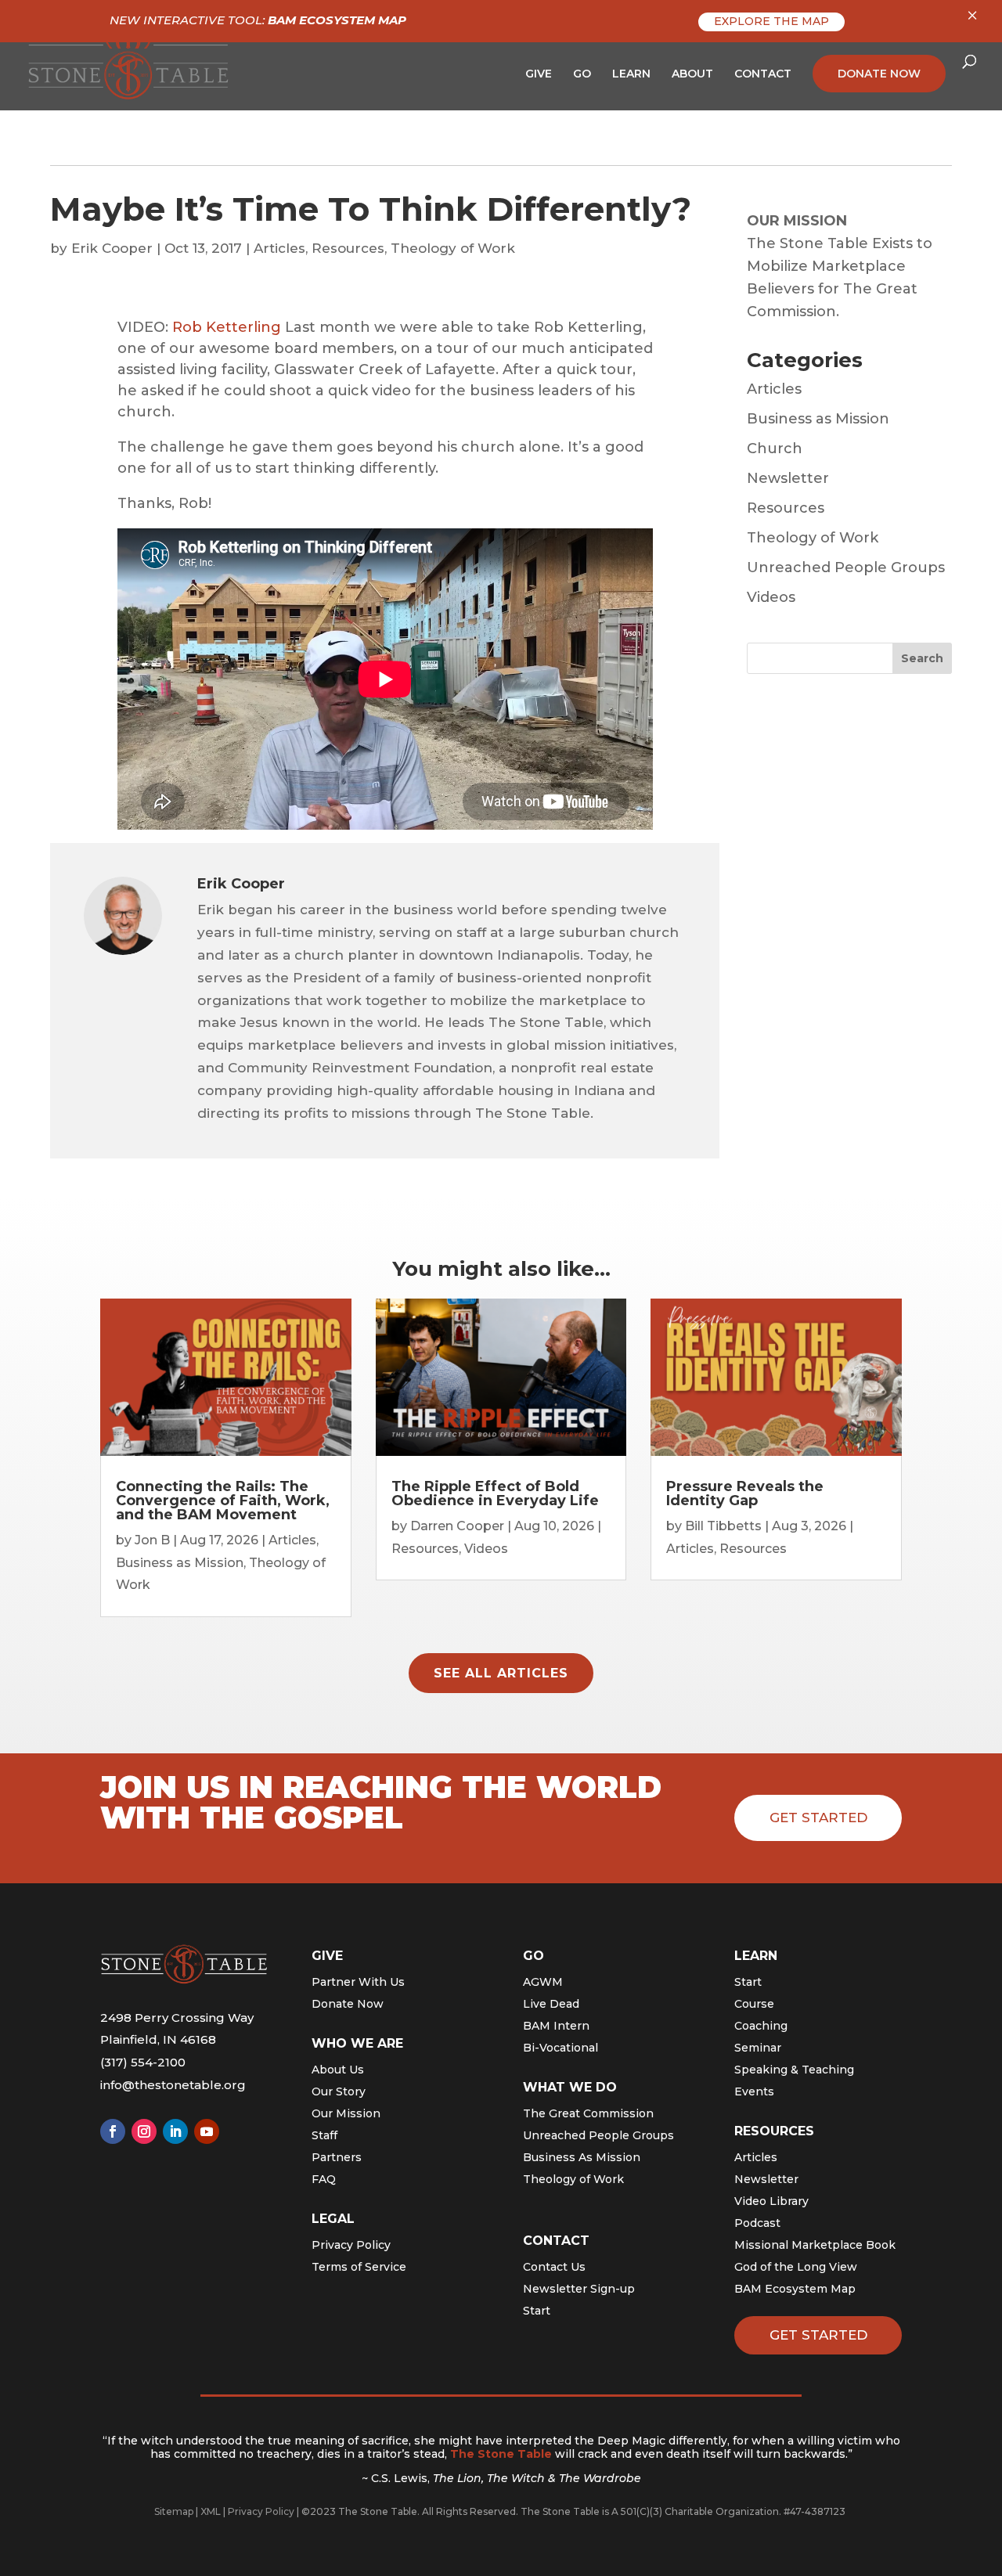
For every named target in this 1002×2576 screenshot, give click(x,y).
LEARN (631, 74)
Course (754, 2004)
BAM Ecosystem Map (795, 2289)
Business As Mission (582, 2157)
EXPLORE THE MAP (771, 21)
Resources (348, 248)
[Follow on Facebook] (113, 2131)
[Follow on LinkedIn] (175, 2131)
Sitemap (174, 2511)
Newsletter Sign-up (579, 2289)
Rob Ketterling (227, 327)
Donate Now (348, 2004)
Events (754, 2091)
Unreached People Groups (846, 567)
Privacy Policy (351, 2245)
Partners (337, 2157)
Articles (279, 248)
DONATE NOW (879, 74)
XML (211, 2511)
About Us (338, 2070)
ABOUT (692, 74)
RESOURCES (774, 2131)
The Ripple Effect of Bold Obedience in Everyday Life (495, 1493)
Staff (324, 2135)
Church (775, 449)
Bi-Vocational (560, 2048)
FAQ (324, 2179)
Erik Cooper (112, 248)
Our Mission (346, 2113)
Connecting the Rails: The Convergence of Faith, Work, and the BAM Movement (223, 1501)
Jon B (152, 1540)
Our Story (339, 2091)
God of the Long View (796, 2267)
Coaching (761, 2026)
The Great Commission (588, 2113)
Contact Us (554, 2267)
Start (537, 2311)
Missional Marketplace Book (815, 2245)
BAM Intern (556, 2026)
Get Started (818, 1818)
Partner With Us (358, 1982)
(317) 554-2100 (143, 2062)
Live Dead (551, 2004)
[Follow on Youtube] (207, 2131)
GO (582, 74)
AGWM (543, 1982)
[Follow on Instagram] (144, 2131)
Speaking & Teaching (794, 2070)
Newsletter (788, 478)
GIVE (539, 74)
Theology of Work (453, 248)
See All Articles (501, 1673)
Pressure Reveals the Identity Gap (745, 1493)
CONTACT (763, 74)
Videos (771, 597)
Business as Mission (818, 419)
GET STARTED (818, 2335)
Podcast (757, 2223)
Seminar (758, 2048)
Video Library (771, 2201)
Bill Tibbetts (723, 1526)
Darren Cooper (457, 1526)
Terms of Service (359, 2267)
